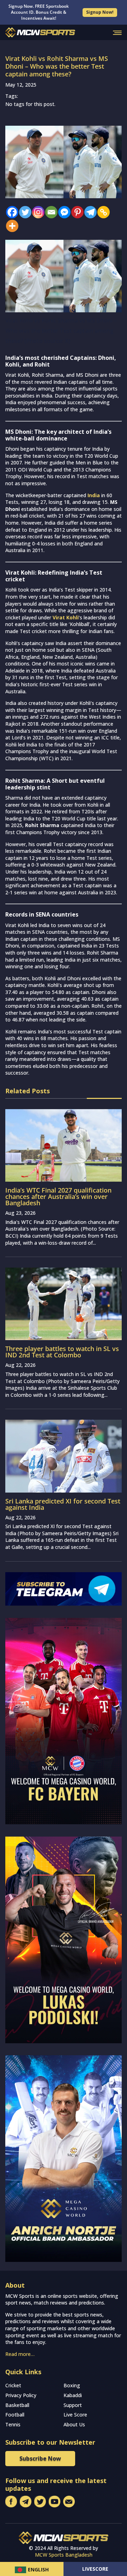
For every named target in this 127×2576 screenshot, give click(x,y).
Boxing (72, 2385)
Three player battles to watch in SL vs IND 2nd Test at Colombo (62, 1352)
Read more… (20, 2354)
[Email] (50, 212)
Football (15, 2415)
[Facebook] (10, 212)
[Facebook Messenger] (63, 212)
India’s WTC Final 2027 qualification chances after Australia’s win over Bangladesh (58, 1196)
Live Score (75, 2415)
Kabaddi (73, 2395)
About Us (74, 2424)
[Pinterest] (76, 212)
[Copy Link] (102, 212)
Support (73, 2405)
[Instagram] (37, 212)
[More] (10, 226)
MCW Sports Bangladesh (64, 2555)
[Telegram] (89, 212)
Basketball (17, 2405)
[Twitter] (23, 212)
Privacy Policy (21, 2395)
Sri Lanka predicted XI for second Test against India (63, 1504)
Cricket (13, 2385)
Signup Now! (100, 12)
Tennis (13, 2424)
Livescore (95, 2569)
